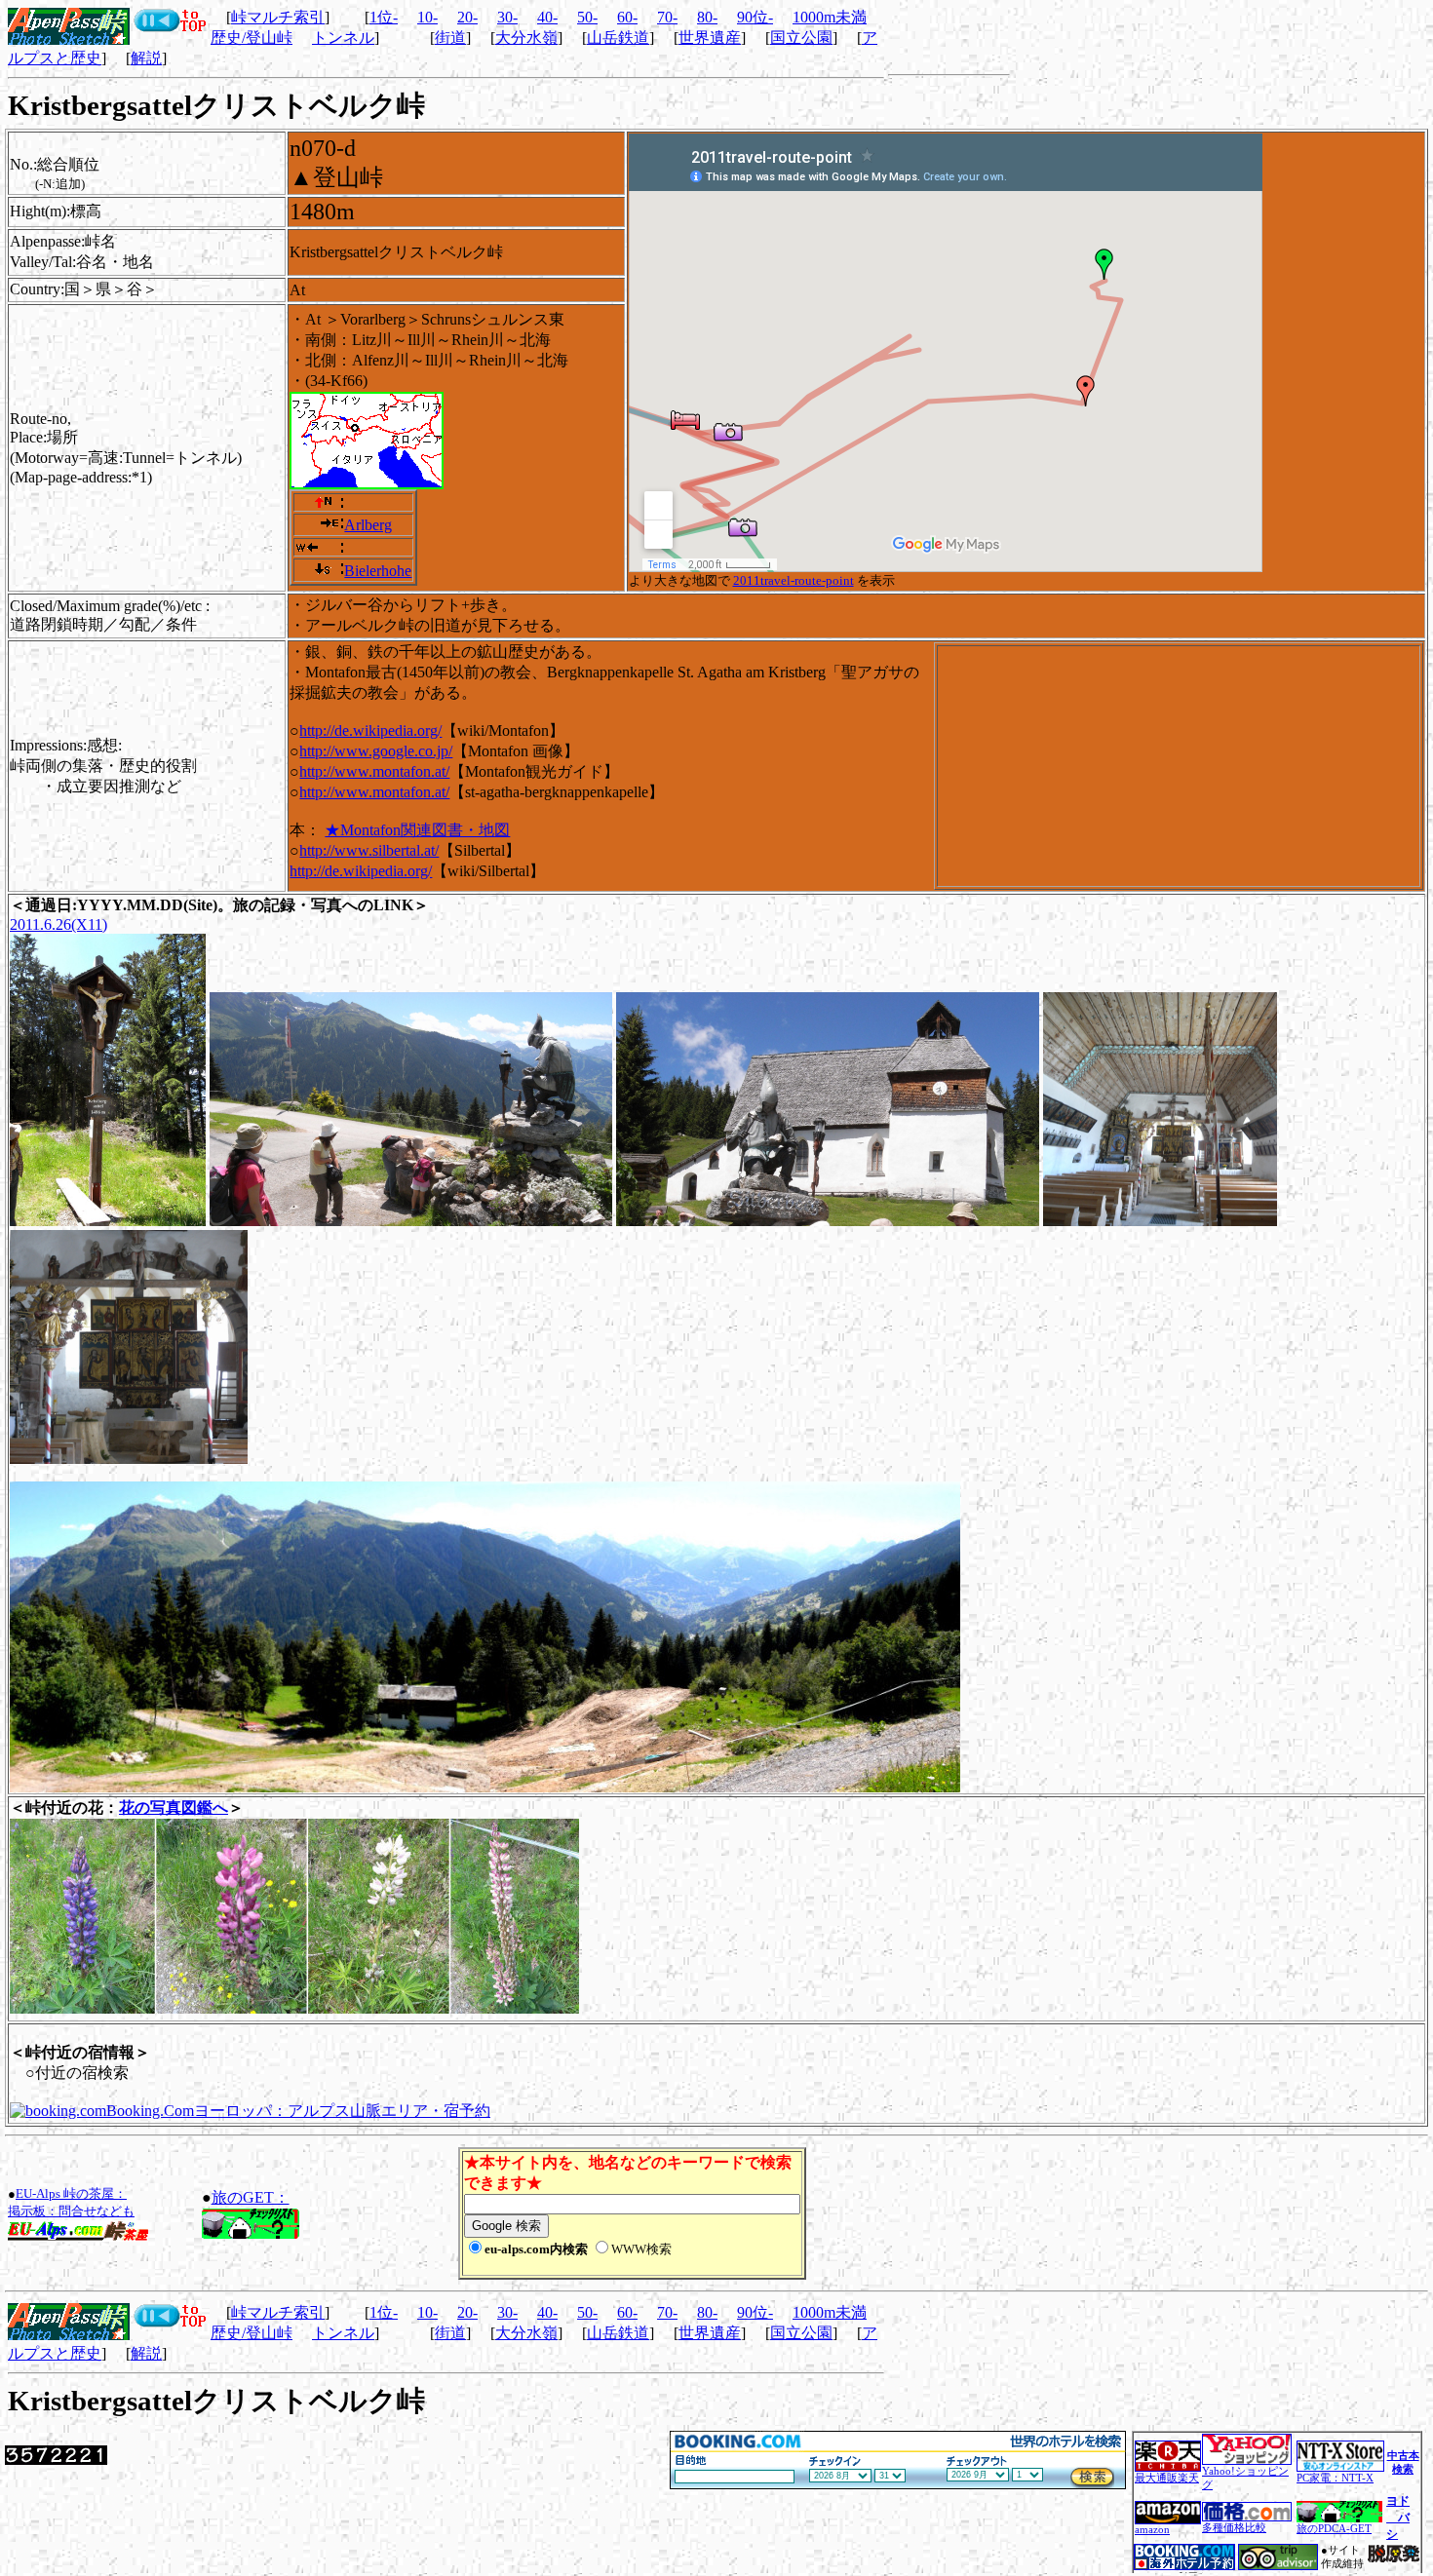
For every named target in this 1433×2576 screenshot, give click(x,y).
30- (507, 17)
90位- (755, 17)
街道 (450, 38)
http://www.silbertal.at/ (369, 850)
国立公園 (801, 38)
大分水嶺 (526, 38)
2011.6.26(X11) (58, 924)
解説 (146, 58)
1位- (384, 17)
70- (667, 17)
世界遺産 (710, 38)
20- (467, 17)
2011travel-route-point (794, 580)
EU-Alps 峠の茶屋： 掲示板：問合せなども (71, 2202)
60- (627, 17)
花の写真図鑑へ (174, 1807)
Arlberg (368, 525)
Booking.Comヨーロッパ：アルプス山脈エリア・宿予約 (298, 2111)
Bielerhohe (378, 571)
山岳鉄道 (618, 38)
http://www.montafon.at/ (374, 771)
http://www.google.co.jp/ (376, 751)
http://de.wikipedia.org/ (370, 731)
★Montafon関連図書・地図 (417, 830)
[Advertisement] (1038, 2213)
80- (707, 17)
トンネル (343, 38)
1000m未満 (830, 17)
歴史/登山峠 (252, 38)
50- (587, 17)
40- (547, 17)
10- (427, 17)
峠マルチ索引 (278, 17)
